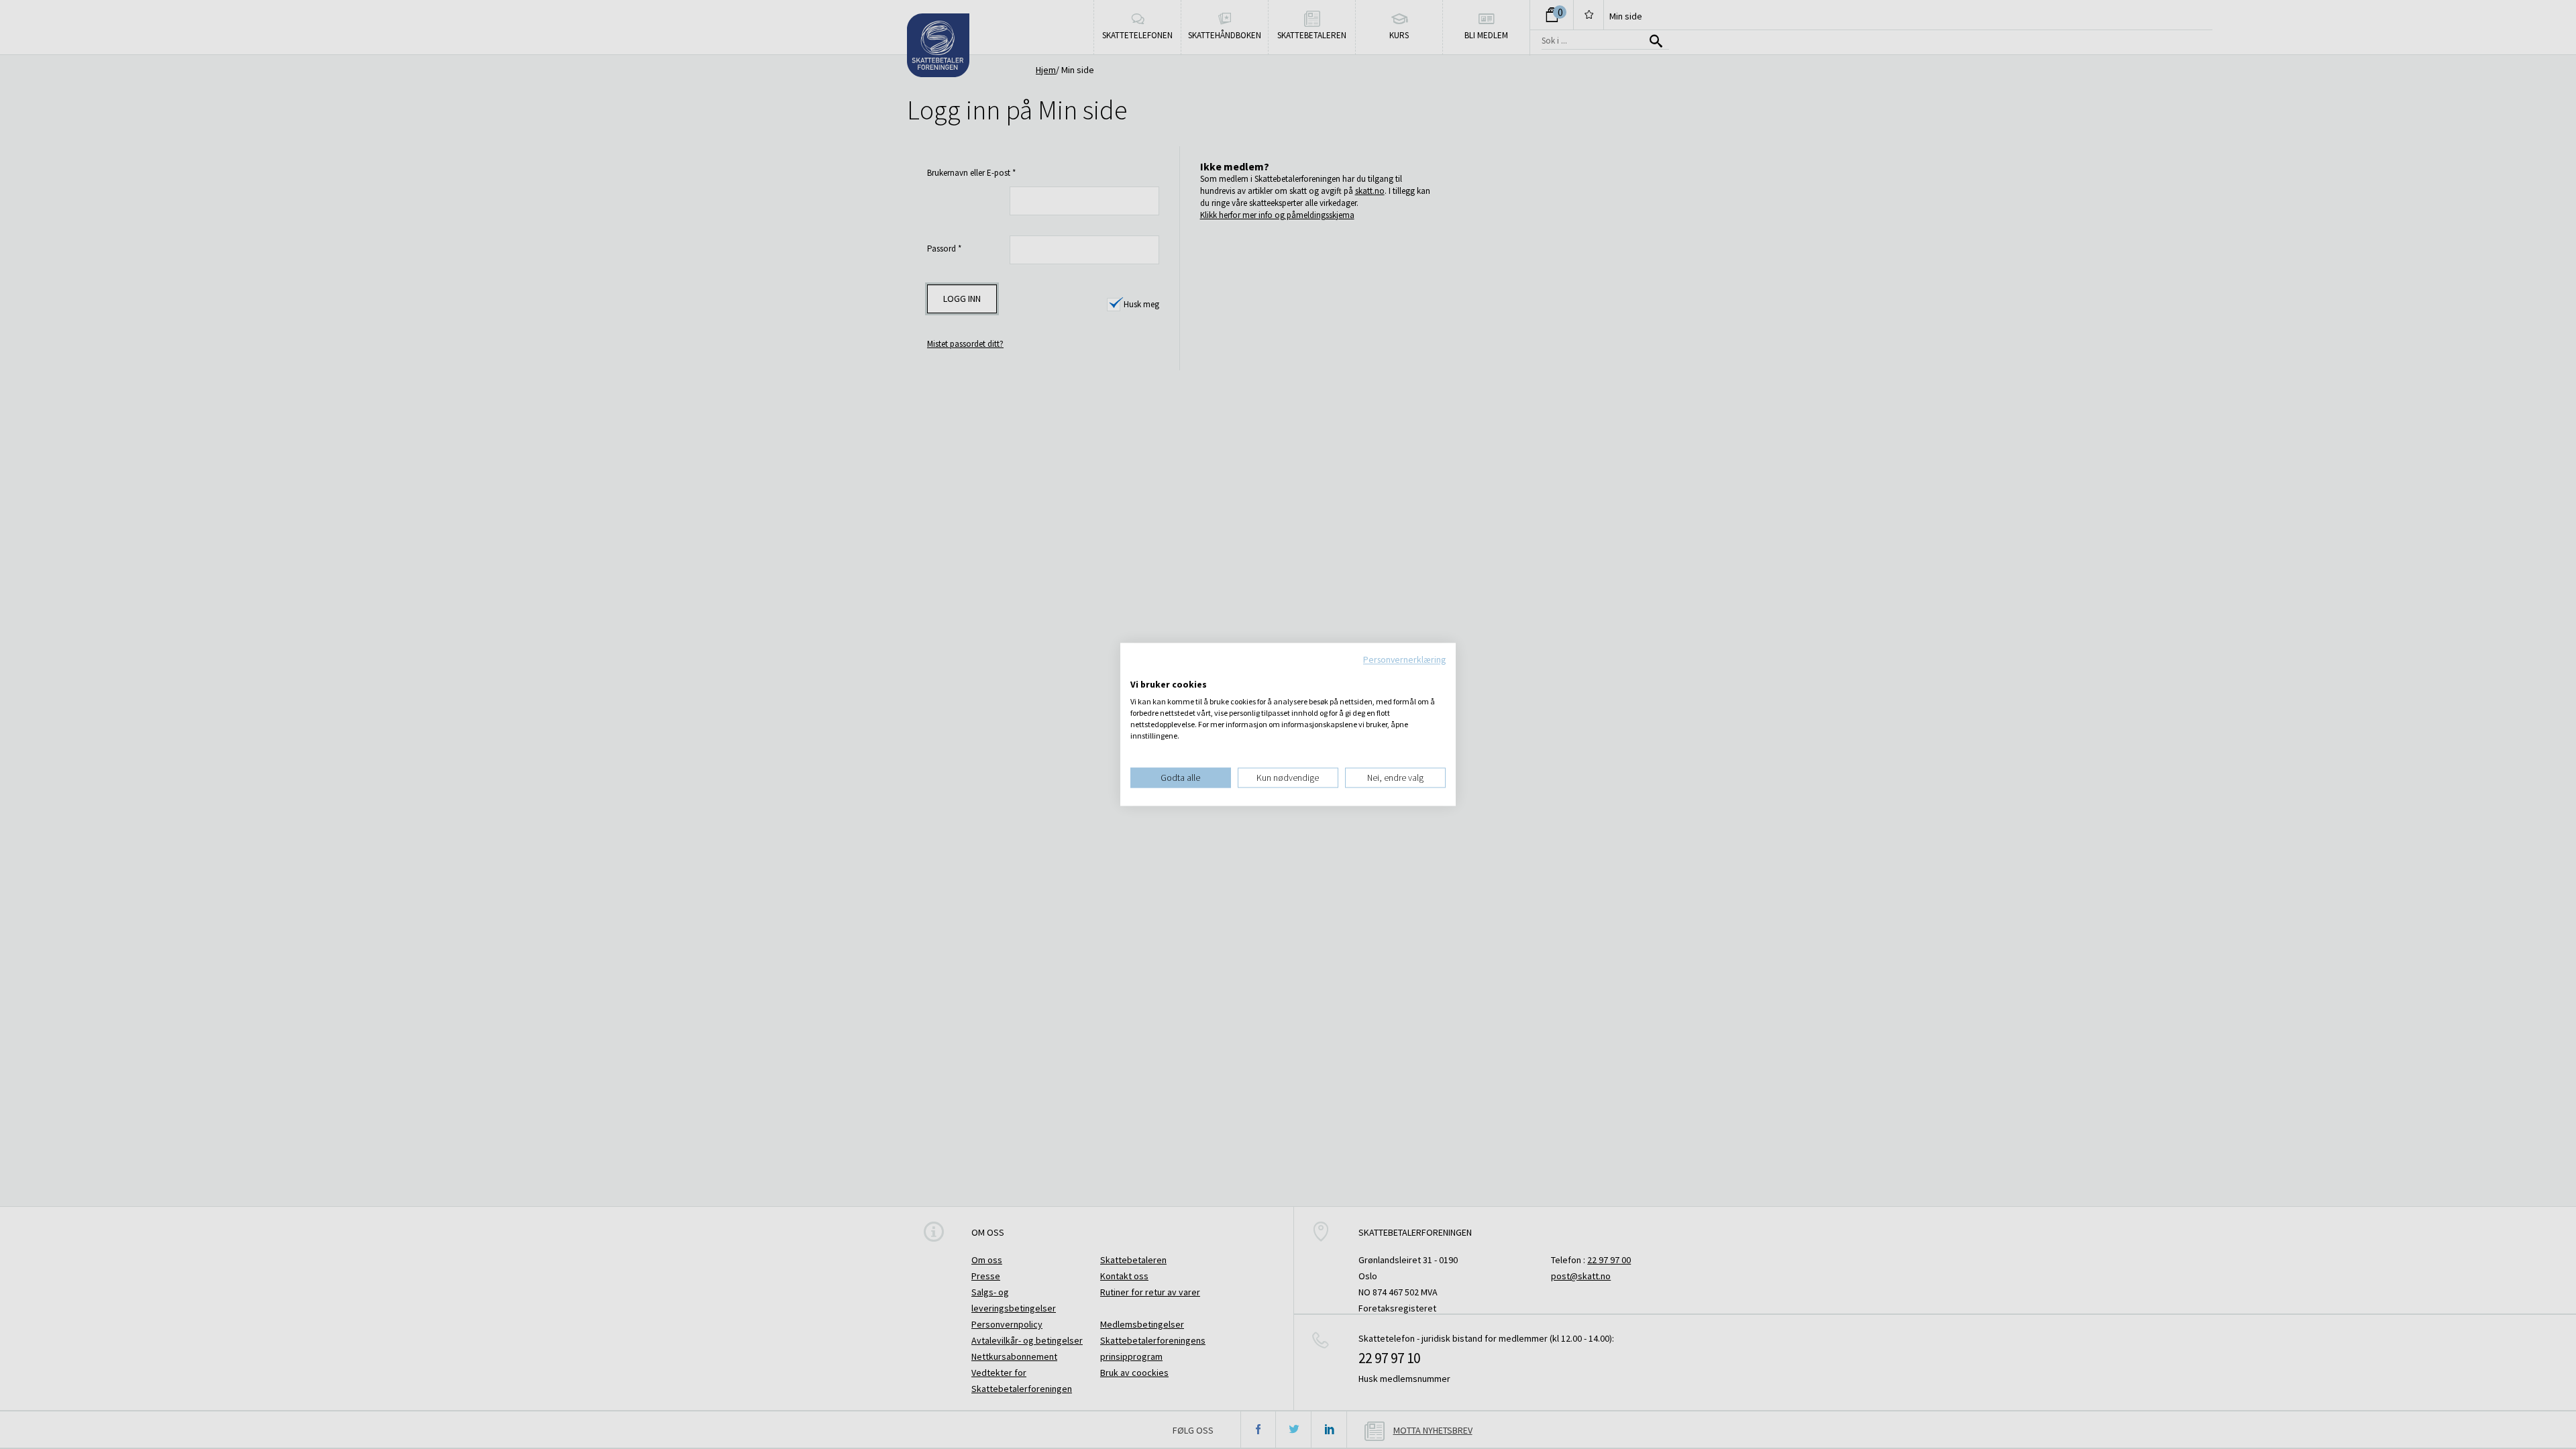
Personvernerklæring (1404, 659)
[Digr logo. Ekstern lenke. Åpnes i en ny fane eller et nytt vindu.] (1139, 671)
